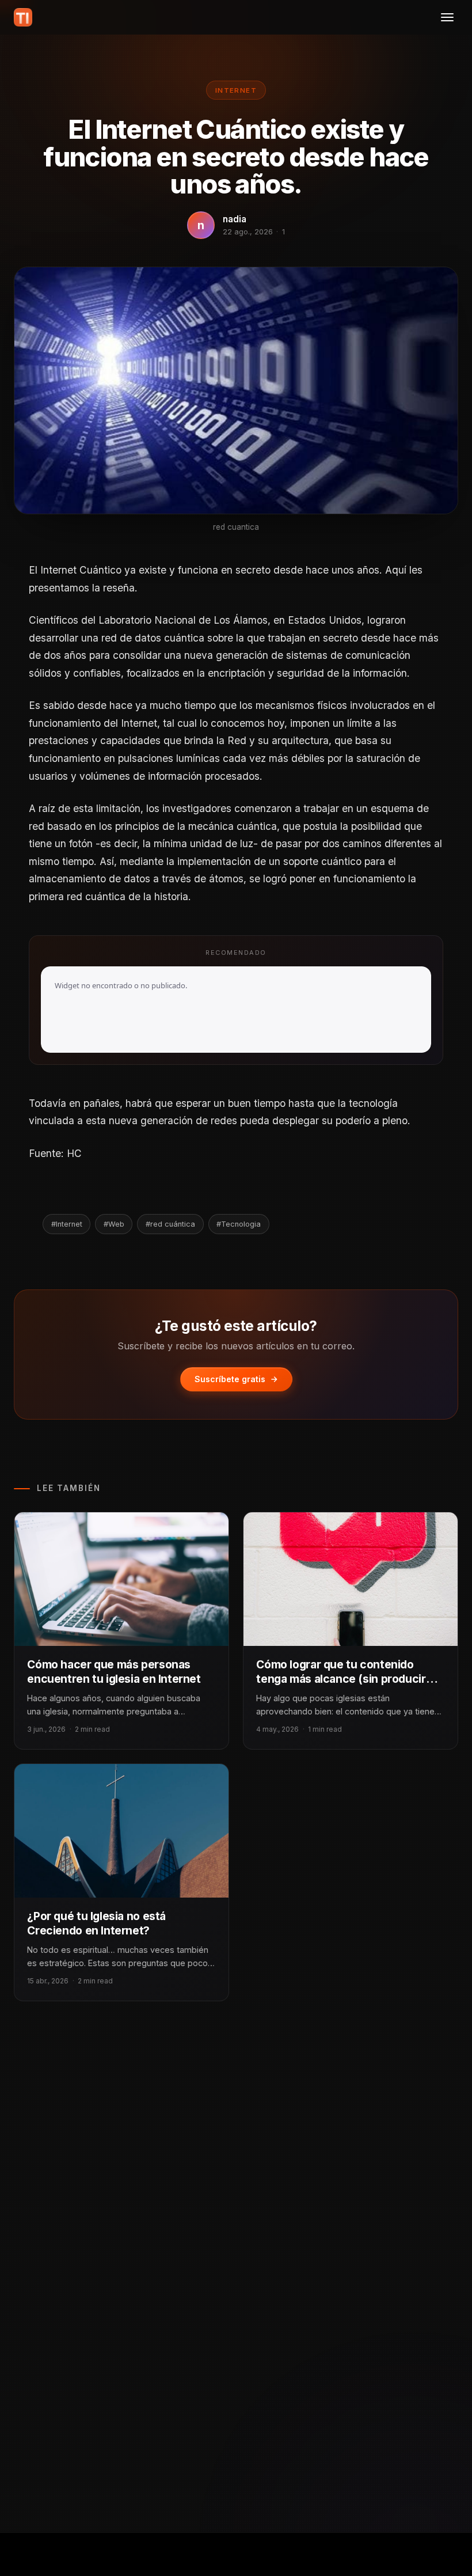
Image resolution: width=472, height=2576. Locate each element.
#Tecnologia (239, 1224)
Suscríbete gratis (230, 1379)
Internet (236, 90)
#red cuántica (170, 1224)
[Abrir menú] (447, 17)
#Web (114, 1224)
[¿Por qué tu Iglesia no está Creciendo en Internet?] (121, 1831)
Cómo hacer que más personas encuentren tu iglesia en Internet (114, 1672)
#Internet (67, 1224)
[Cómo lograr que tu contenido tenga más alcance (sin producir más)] (351, 1579)
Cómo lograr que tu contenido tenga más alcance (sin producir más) (341, 1679)
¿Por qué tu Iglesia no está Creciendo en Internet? (96, 1923)
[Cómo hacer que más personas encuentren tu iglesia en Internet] (121, 1579)
